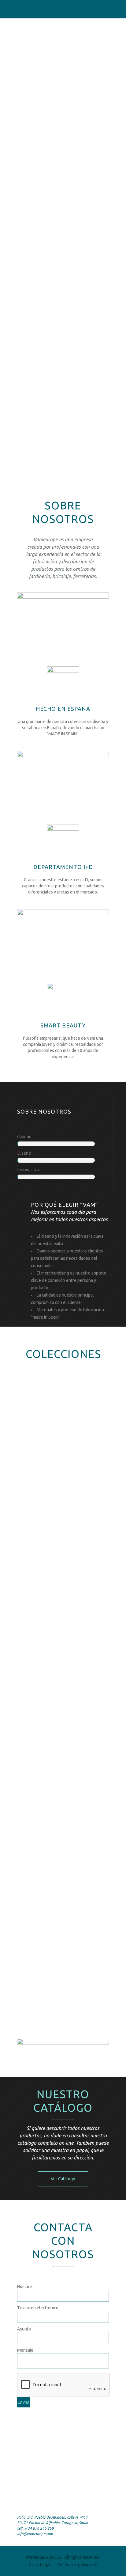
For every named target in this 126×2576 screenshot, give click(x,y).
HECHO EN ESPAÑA (63, 709)
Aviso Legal (40, 2565)
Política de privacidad (77, 2565)
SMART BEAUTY (63, 1025)
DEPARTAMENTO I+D (63, 867)
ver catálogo (63, 2179)
